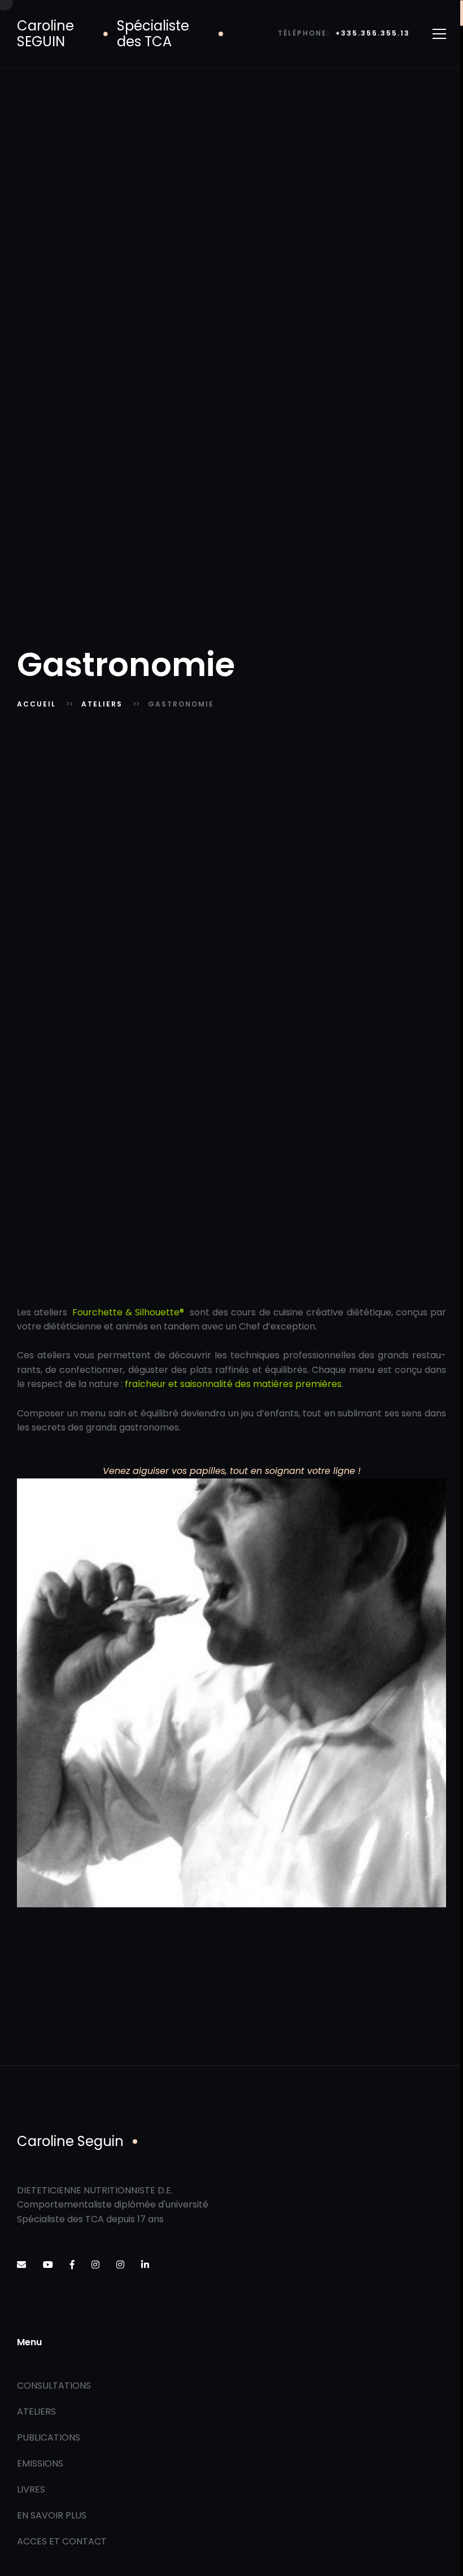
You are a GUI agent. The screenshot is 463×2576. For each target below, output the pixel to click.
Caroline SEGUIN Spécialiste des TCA (103, 34)
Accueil (36, 704)
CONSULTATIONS (54, 2386)
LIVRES (31, 2489)
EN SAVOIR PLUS (52, 2515)
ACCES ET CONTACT (62, 2541)
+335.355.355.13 (373, 34)
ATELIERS (102, 704)
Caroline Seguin (70, 2141)
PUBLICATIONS (49, 2437)
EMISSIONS (40, 2463)
